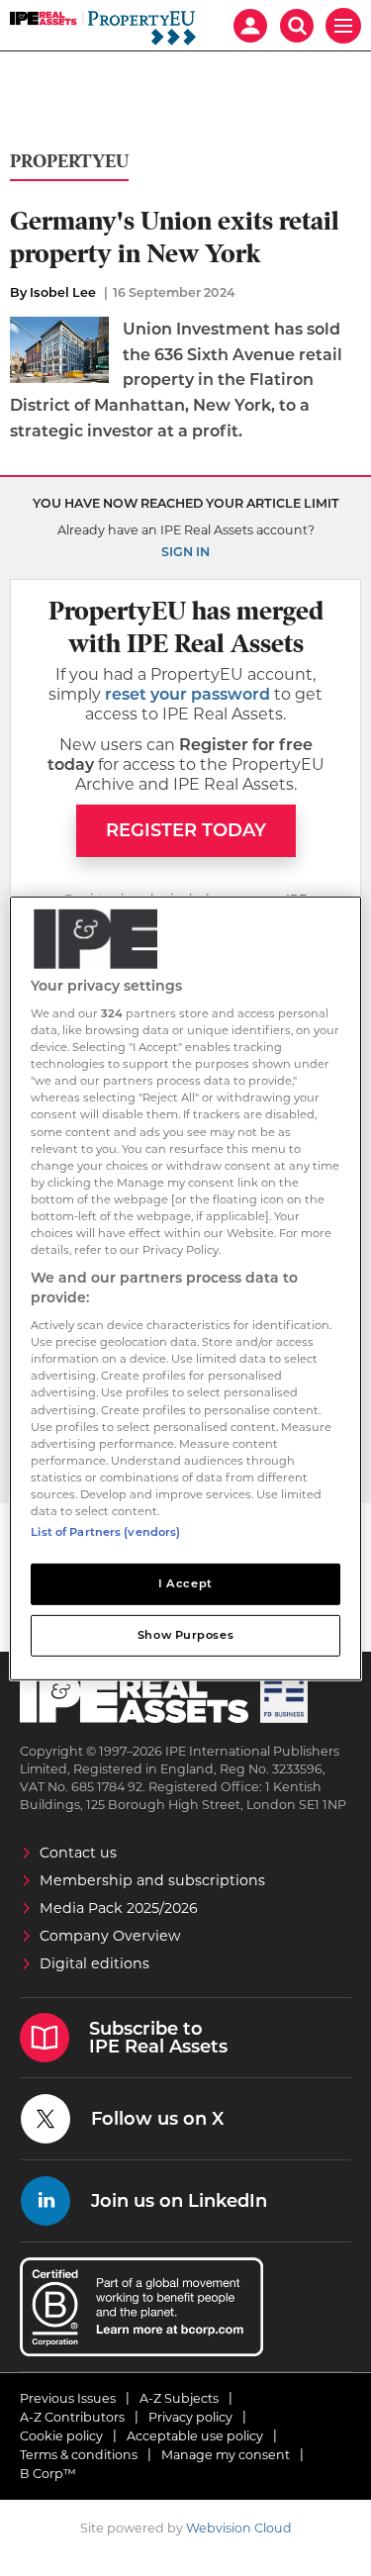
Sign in (185, 552)
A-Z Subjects (179, 2398)
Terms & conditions (79, 2455)
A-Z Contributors (72, 2417)
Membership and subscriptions (152, 1880)
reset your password (187, 694)
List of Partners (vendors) (105, 1532)
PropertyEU (69, 162)
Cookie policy (61, 2436)
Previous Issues (68, 2398)
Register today (186, 830)
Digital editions (94, 1963)
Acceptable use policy (195, 2436)
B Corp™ (48, 2474)
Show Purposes (185, 1635)
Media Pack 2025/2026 (119, 1908)
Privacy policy (190, 2417)
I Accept (185, 1583)
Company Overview (110, 1936)
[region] (185, 1288)
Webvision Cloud (239, 2528)
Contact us (78, 1853)
